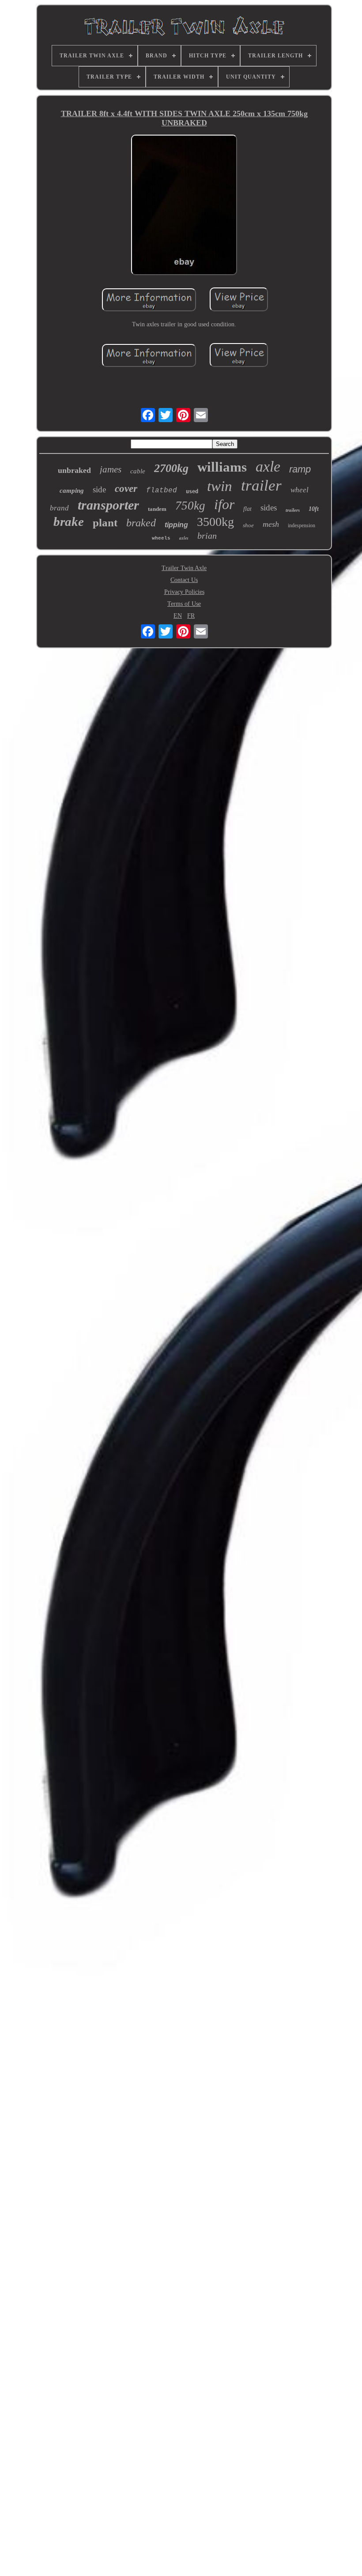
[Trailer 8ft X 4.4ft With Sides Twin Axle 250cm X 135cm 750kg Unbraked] (184, 206)
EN (178, 616)
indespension (302, 525)
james (111, 469)
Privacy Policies (184, 592)
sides (269, 508)
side (99, 489)
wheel (300, 490)
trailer (261, 485)
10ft (314, 509)
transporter (108, 505)
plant (105, 523)
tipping (176, 525)
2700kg (171, 468)
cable (138, 471)
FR (191, 616)
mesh (271, 524)
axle (268, 466)
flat (247, 509)
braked (141, 523)
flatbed (162, 491)
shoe (248, 525)
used (192, 491)
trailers (293, 510)
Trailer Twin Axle (184, 568)
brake (69, 521)
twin (220, 486)
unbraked (74, 470)
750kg (190, 506)
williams (222, 467)
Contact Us (184, 580)
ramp (300, 469)
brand (59, 508)
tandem (157, 509)
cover (126, 489)
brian (207, 536)
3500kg (215, 522)
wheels (161, 538)
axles (184, 538)
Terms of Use (184, 604)
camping (72, 491)
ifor (224, 504)
